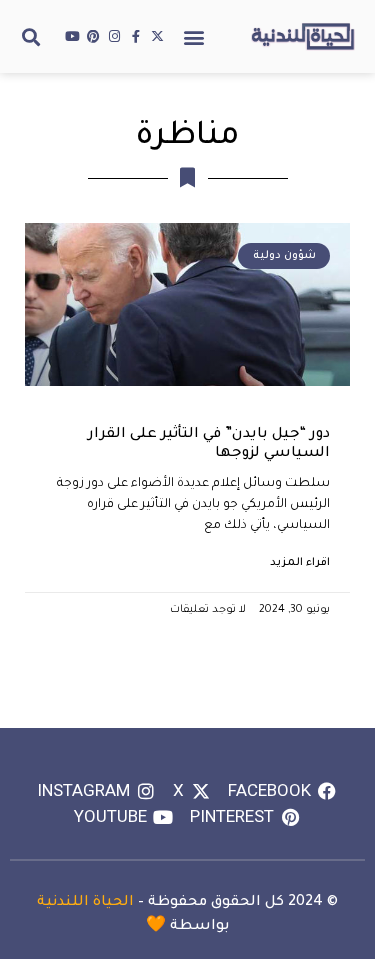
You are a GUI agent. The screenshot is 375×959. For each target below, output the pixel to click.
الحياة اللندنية (85, 903)
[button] (194, 36)
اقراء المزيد (300, 563)
